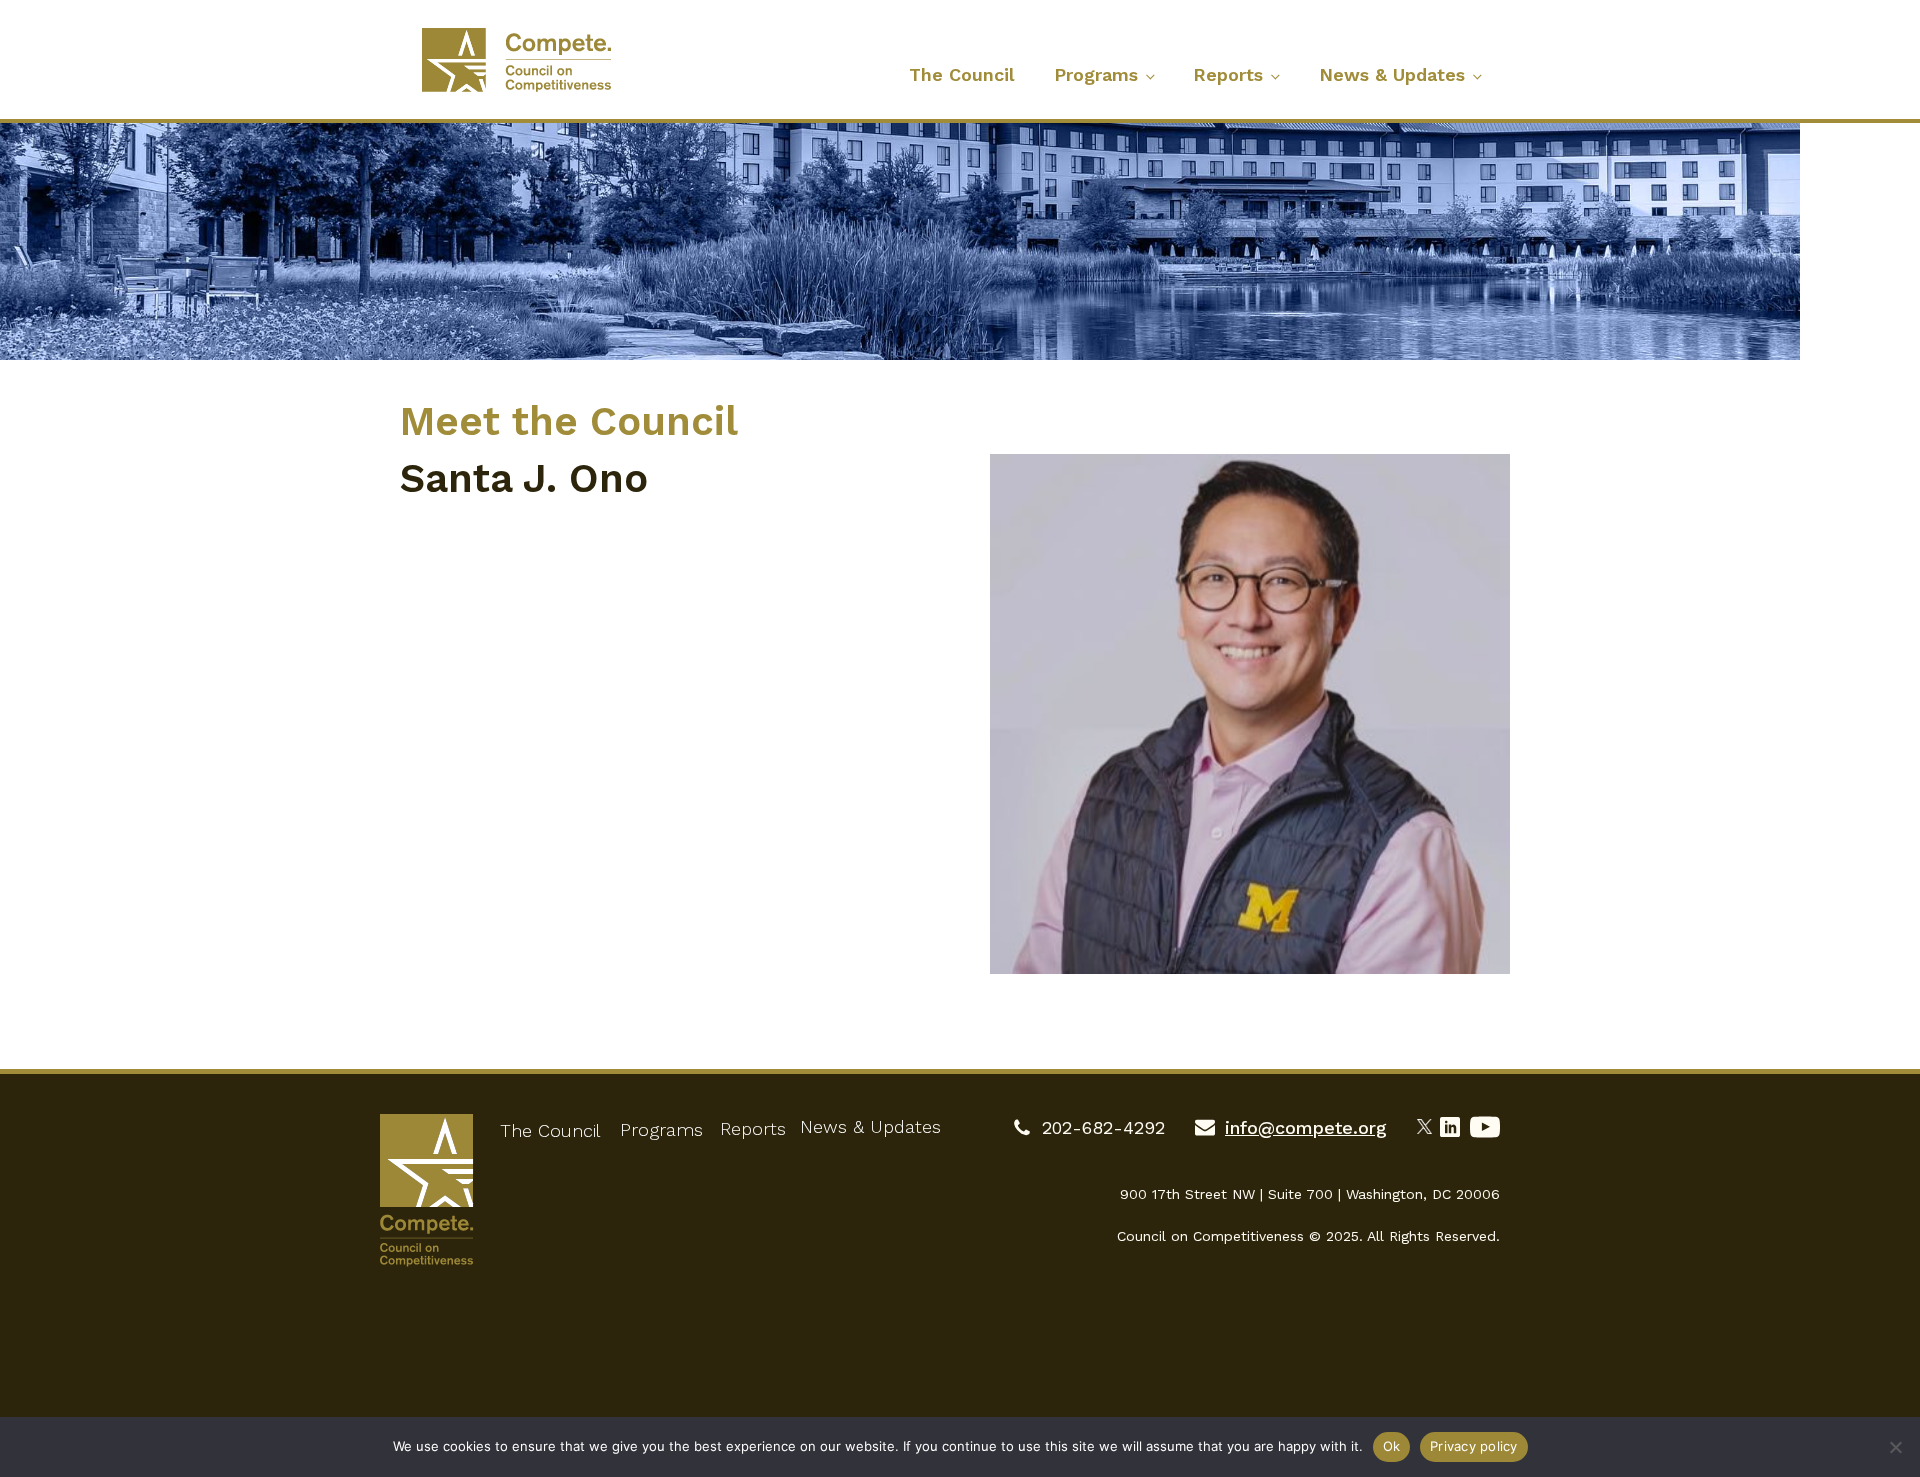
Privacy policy (1474, 1446)
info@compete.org (1306, 1127)
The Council (961, 74)
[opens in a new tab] (1428, 1124)
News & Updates (1392, 74)
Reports (1228, 74)
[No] (1895, 1447)
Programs (1096, 74)
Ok (1392, 1446)
